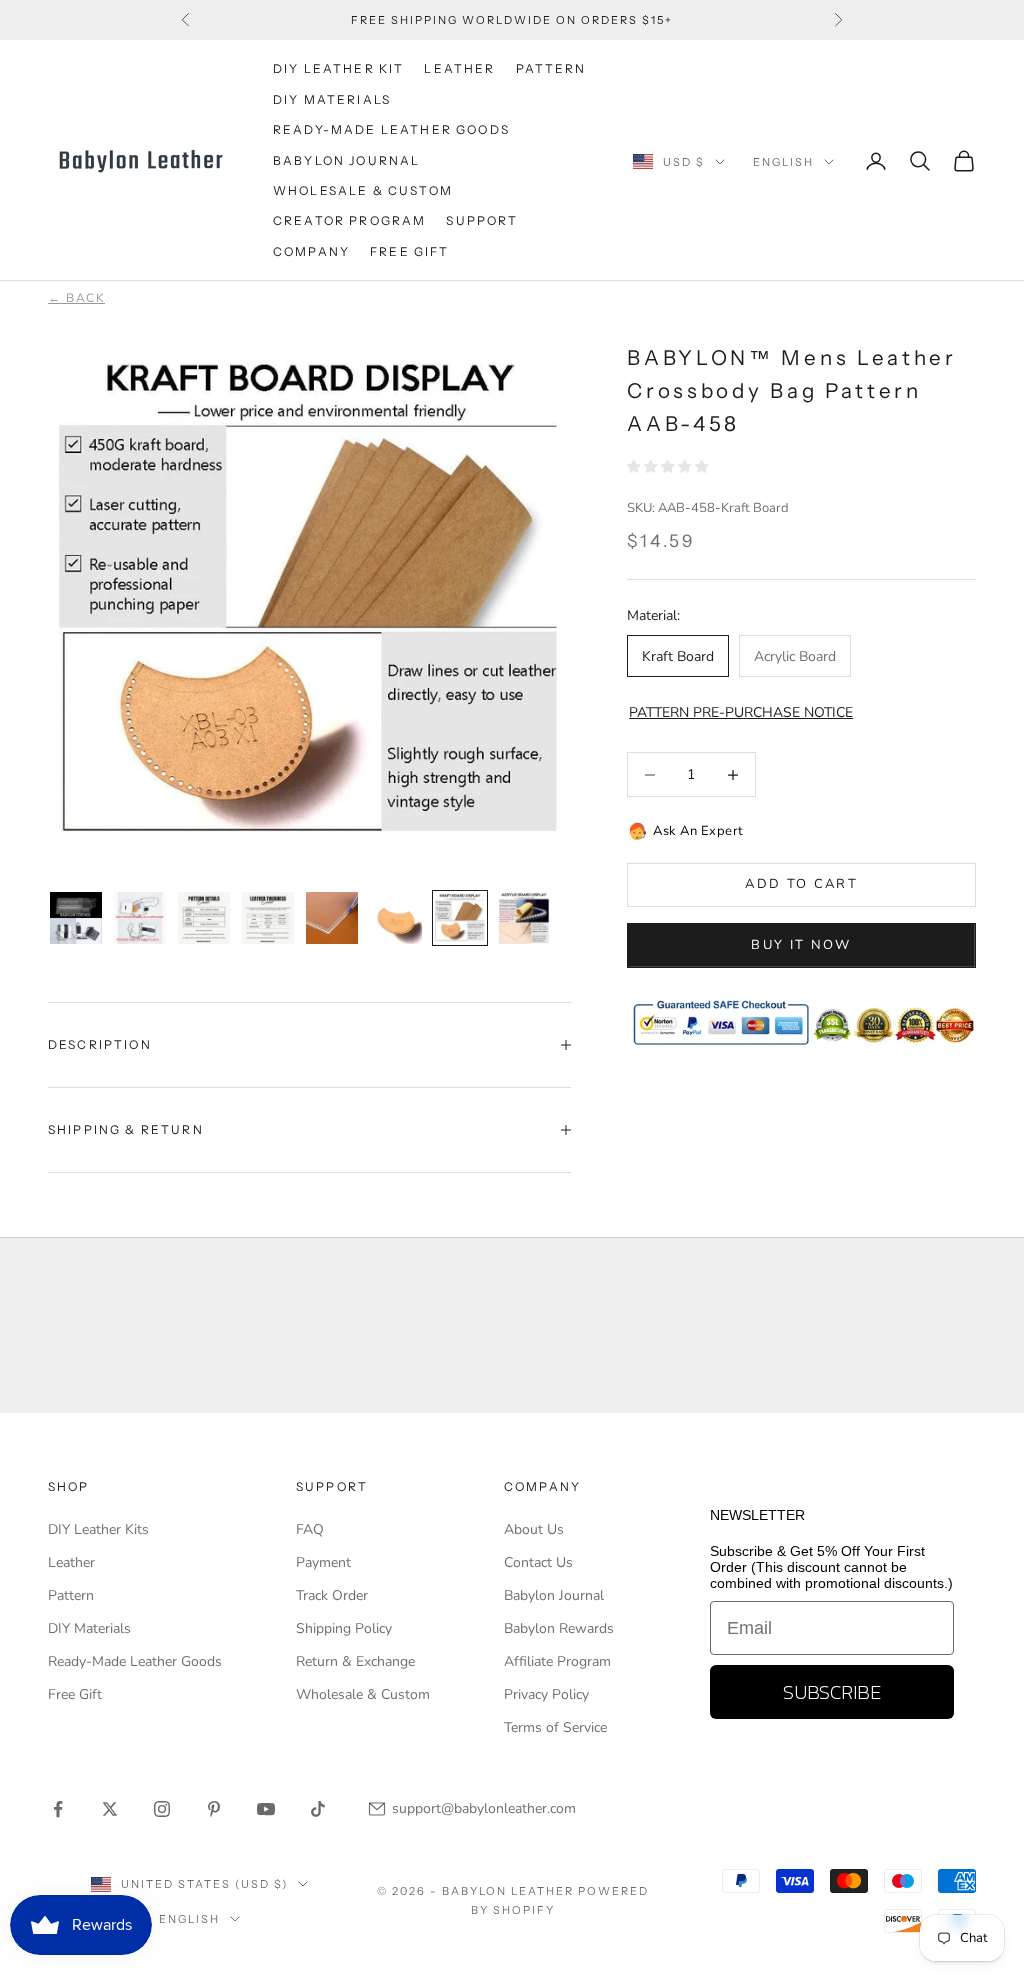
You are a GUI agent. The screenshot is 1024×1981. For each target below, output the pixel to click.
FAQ (310, 1529)
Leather (71, 1562)
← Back (76, 298)
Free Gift (75, 1694)
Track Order (332, 1595)
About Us (534, 1529)
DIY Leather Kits (98, 1529)
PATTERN (551, 68)
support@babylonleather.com (484, 1808)
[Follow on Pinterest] (214, 1809)
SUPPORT (482, 220)
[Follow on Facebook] (58, 1809)
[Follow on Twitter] (110, 1809)
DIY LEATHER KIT (338, 68)
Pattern (71, 1595)
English (783, 162)
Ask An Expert (698, 831)
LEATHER (459, 68)
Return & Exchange (355, 1661)
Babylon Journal (554, 1595)
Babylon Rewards (559, 1628)
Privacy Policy (546, 1694)
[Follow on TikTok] (318, 1809)
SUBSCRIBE (832, 1692)
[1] (76, 918)
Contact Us (538, 1562)
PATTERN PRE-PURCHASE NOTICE (741, 712)
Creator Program (349, 220)
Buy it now (801, 945)
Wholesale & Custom (363, 190)
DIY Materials (89, 1628)
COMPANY (311, 251)
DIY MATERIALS (332, 99)
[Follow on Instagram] (162, 1809)
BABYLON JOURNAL (346, 160)
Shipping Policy (344, 1628)
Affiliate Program (557, 1661)
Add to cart (801, 884)
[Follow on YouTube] (266, 1809)
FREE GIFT (409, 251)
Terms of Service (555, 1727)
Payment (323, 1562)
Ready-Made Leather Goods (135, 1661)
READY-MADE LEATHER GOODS (391, 129)
